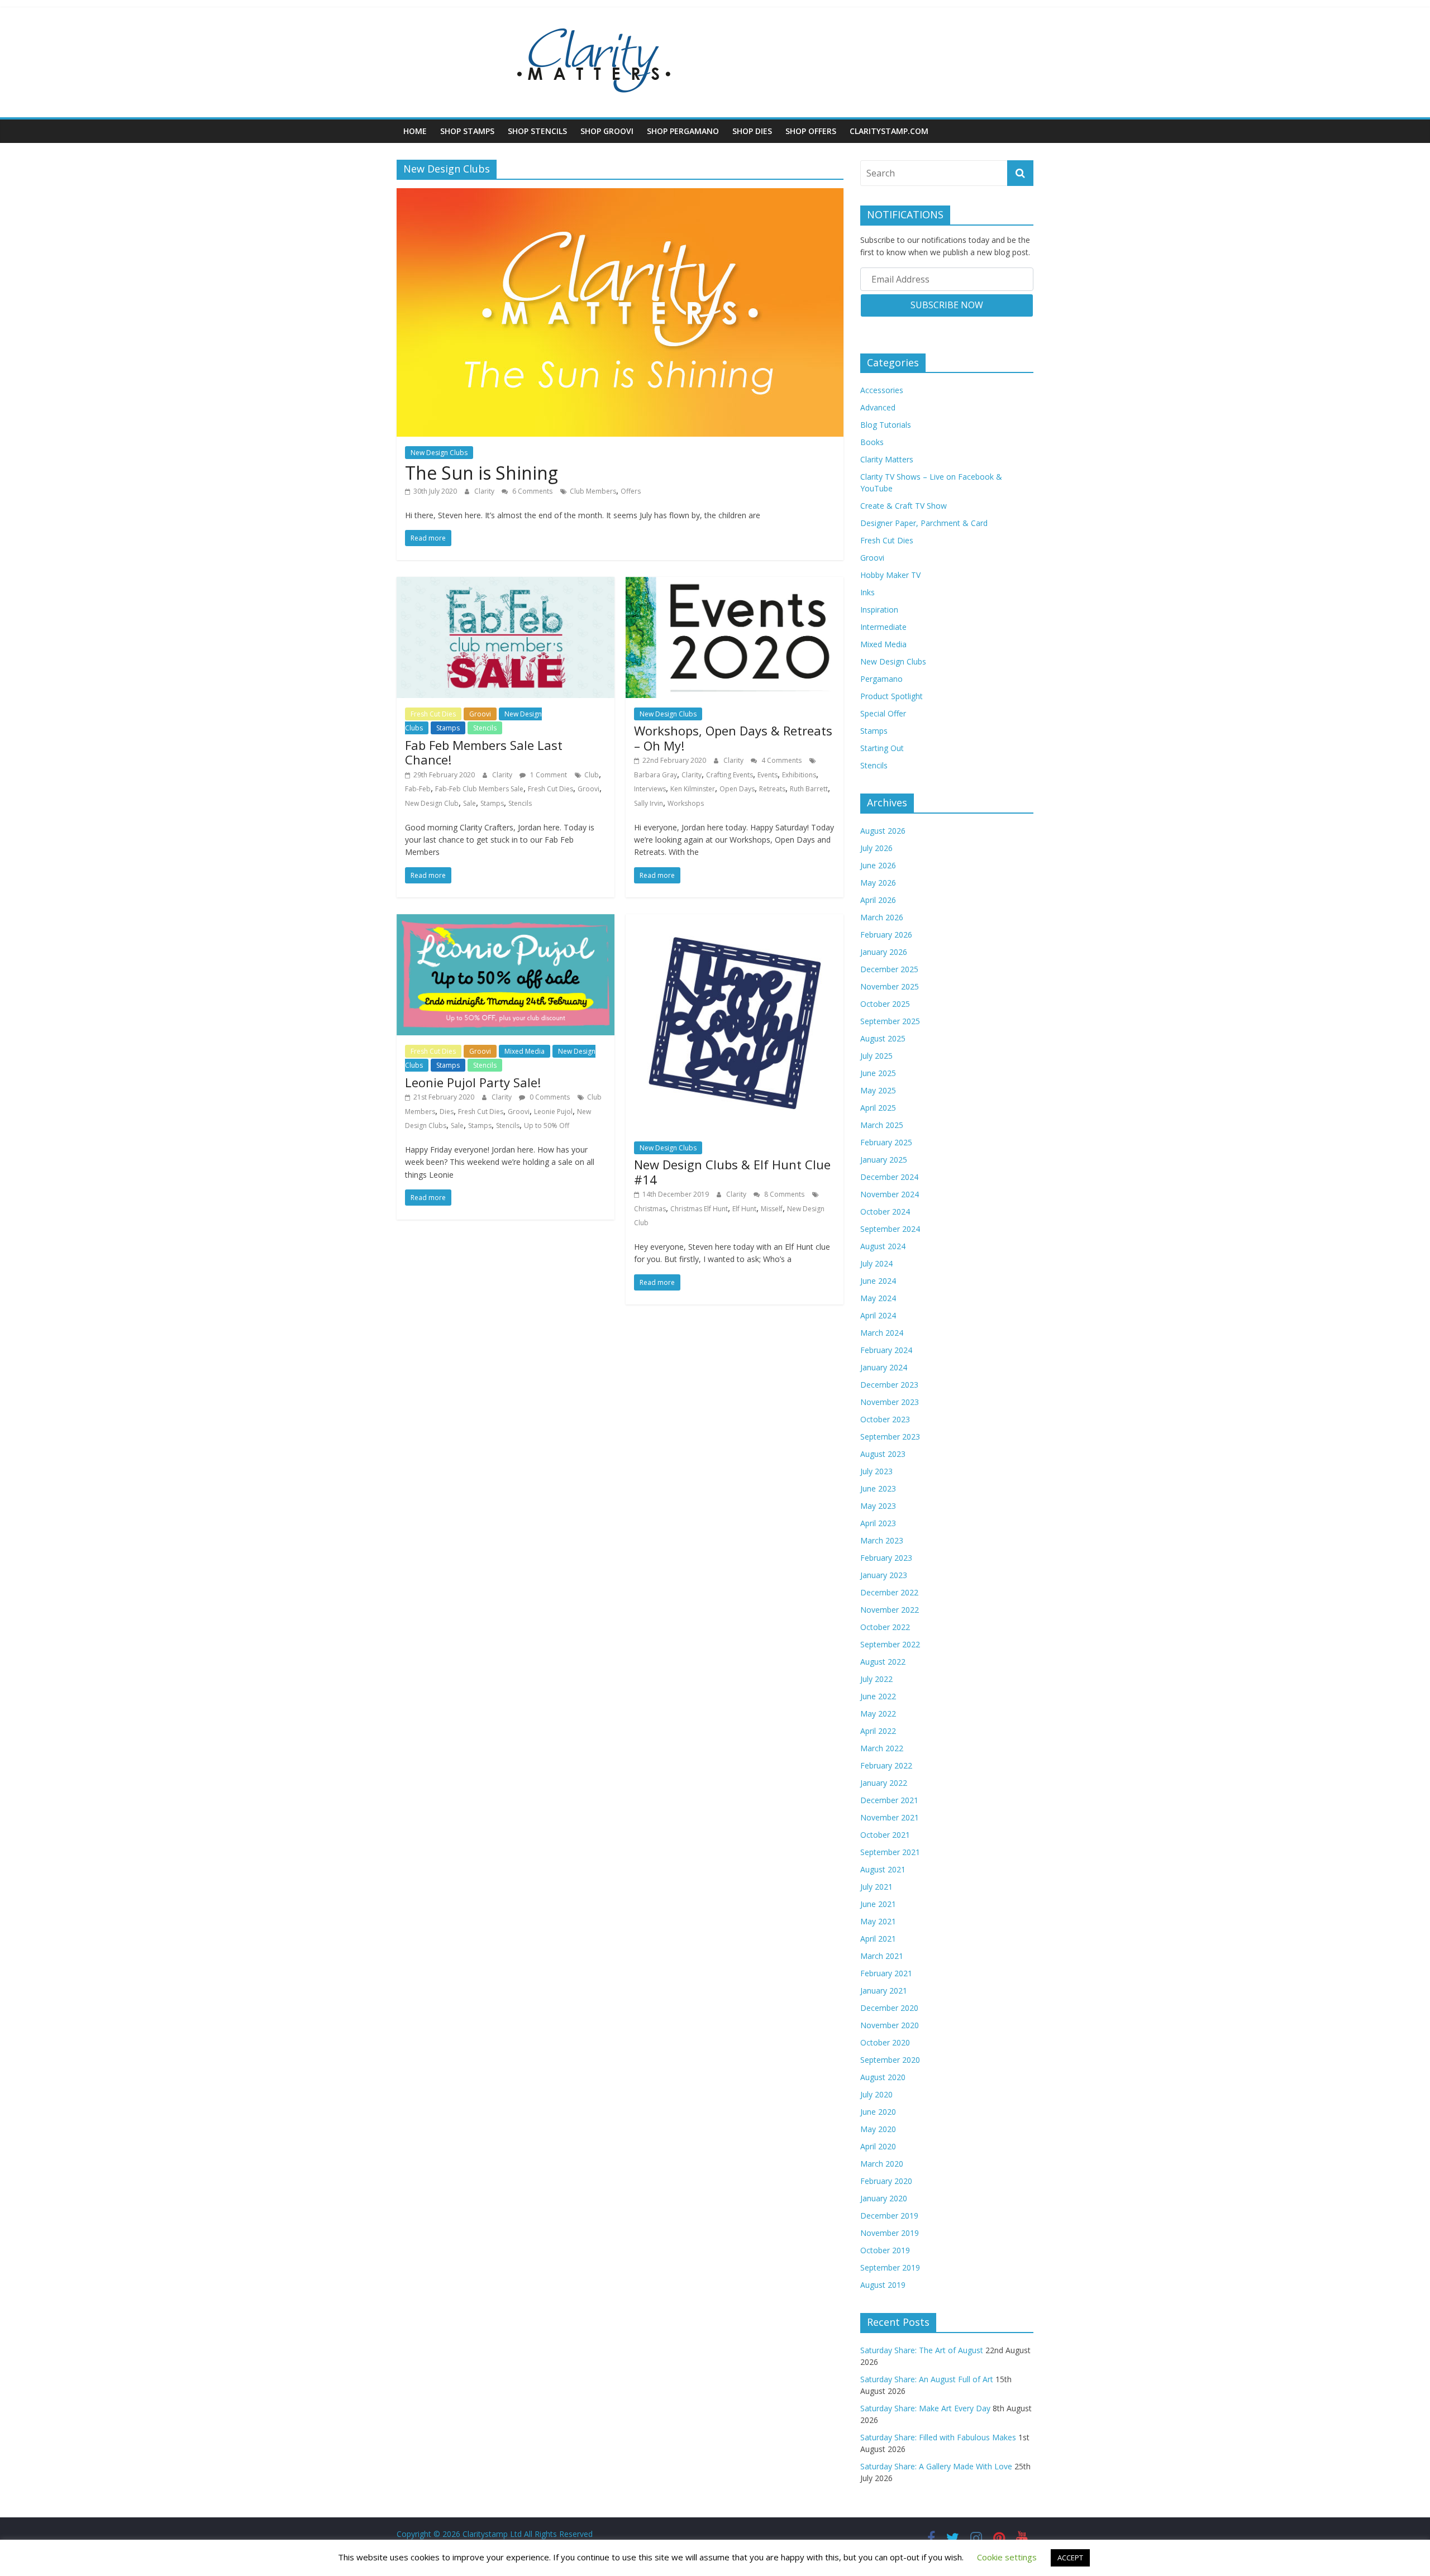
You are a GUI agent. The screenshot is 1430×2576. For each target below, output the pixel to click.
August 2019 (883, 2285)
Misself (772, 1209)
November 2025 (890, 986)
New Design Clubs (439, 453)
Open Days (737, 789)
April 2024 (878, 1315)
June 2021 (878, 1904)
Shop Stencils (537, 131)
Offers (631, 491)
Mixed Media (525, 1051)
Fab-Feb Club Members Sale (479, 789)
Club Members (593, 491)
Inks (867, 592)
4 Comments (781, 760)
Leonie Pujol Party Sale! (473, 1082)
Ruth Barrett (809, 789)
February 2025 (886, 1142)
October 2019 (885, 2250)
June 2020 (878, 2112)
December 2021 (889, 1800)
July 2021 (876, 1887)
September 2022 (890, 1644)
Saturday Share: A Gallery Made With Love (936, 2466)
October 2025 (885, 1004)
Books (872, 442)
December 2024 (889, 1177)
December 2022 (889, 1592)
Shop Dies (752, 131)
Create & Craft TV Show (904, 506)
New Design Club (432, 803)
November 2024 (890, 1194)
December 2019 (889, 2216)
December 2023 (889, 1385)
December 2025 (889, 969)
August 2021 (883, 1869)
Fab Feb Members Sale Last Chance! (484, 752)
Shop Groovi (607, 131)
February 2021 (886, 1973)
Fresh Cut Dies (433, 714)
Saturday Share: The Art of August (922, 2350)
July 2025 (876, 1056)
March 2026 (882, 917)
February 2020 (886, 2181)
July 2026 (876, 848)
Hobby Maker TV (890, 575)
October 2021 (885, 1835)
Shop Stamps (467, 131)
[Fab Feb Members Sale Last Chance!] (506, 584)
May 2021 (878, 1921)
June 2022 (878, 1696)
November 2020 (890, 2025)
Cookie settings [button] (1007, 2557)
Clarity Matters (887, 459)
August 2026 (883, 831)
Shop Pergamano (683, 131)
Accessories (882, 390)
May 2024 (878, 1298)
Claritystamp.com (889, 131)
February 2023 (886, 1558)
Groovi (480, 714)
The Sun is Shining (482, 473)
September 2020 (890, 2060)
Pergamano (881, 679)
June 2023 (878, 1488)
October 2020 (885, 2042)
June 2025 (878, 1073)
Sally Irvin (649, 803)
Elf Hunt (744, 1209)
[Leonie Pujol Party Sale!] (506, 921)
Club (592, 775)
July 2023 (876, 1471)
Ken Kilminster (693, 789)
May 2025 (878, 1090)
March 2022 (882, 1748)
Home (415, 131)
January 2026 (884, 952)
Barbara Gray (656, 775)
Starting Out (882, 748)
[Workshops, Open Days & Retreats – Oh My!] (735, 584)
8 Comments (783, 1194)
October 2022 (885, 1627)
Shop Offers (811, 131)
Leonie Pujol (553, 1112)
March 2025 (882, 1125)
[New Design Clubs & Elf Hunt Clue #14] (735, 921)
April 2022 (878, 1731)
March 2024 (882, 1333)
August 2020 (883, 2077)
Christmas (650, 1209)
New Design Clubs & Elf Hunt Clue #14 (732, 1172)
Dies (447, 1112)
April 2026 (878, 900)
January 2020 (884, 2198)
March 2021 (882, 1956)
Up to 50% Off (547, 1125)
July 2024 (876, 1263)
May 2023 (878, 1506)
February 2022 (886, 1765)
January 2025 (884, 1160)
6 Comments (532, 491)
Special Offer (883, 713)
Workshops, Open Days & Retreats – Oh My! (733, 738)
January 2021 (884, 1990)
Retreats (772, 789)
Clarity (485, 491)
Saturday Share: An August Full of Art (927, 2379)
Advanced (878, 407)
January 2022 (884, 1783)
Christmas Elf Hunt (699, 1209)
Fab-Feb (418, 789)
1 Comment (548, 775)
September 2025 (890, 1021)
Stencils (485, 728)
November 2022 (890, 1610)
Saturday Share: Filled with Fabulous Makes (938, 2437)
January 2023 (884, 1575)
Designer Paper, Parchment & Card (924, 523)
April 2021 (878, 1939)
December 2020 (889, 2008)
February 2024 (886, 1350)
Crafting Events (730, 775)
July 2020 (876, 2094)
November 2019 (890, 2233)
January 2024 (884, 1367)
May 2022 (878, 1714)
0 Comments (549, 1097)
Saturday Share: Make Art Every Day (925, 2408)
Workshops (686, 803)
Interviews (650, 789)
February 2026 (886, 935)
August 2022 (883, 1662)
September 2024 (890, 1229)
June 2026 (878, 865)
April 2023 (878, 1523)
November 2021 (890, 1817)
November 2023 (890, 1402)
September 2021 (890, 1852)
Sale (469, 803)
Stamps (448, 728)
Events (768, 775)
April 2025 (878, 1108)
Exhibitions (799, 775)
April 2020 (878, 2146)
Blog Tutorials (886, 425)
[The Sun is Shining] (620, 195)
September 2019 (890, 2267)
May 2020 (878, 2129)
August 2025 (883, 1038)
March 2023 (882, 1540)
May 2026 (878, 883)
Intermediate (883, 627)
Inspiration (879, 610)
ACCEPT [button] (1070, 2558)
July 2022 (876, 1679)
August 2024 (883, 1246)
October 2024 (885, 1211)
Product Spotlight (892, 696)
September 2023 (890, 1437)
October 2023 (885, 1419)
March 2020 (882, 2164)
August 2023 (883, 1454)
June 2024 (878, 1281)
